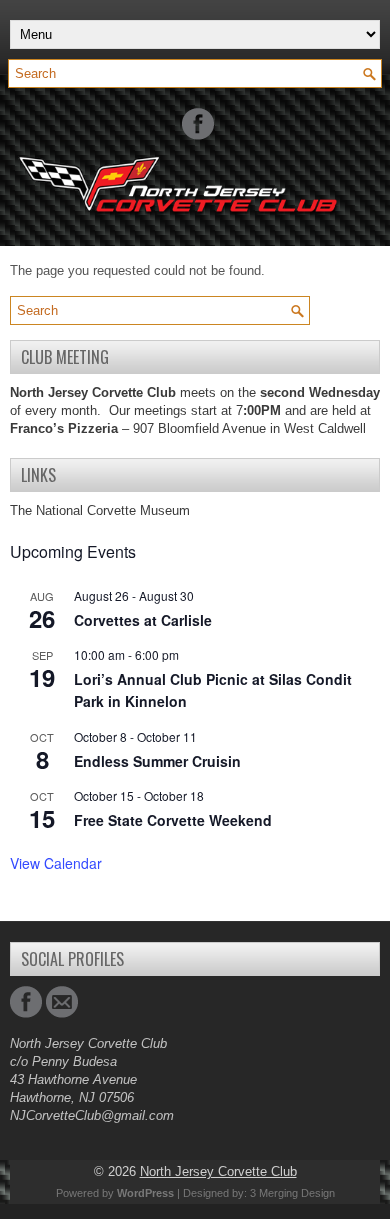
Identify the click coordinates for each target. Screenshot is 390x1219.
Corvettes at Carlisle (143, 620)
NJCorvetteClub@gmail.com (92, 1115)
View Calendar (56, 863)
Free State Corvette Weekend (173, 820)
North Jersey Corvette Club (218, 1171)
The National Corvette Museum (100, 510)
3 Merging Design (292, 1193)
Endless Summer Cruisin (157, 761)
